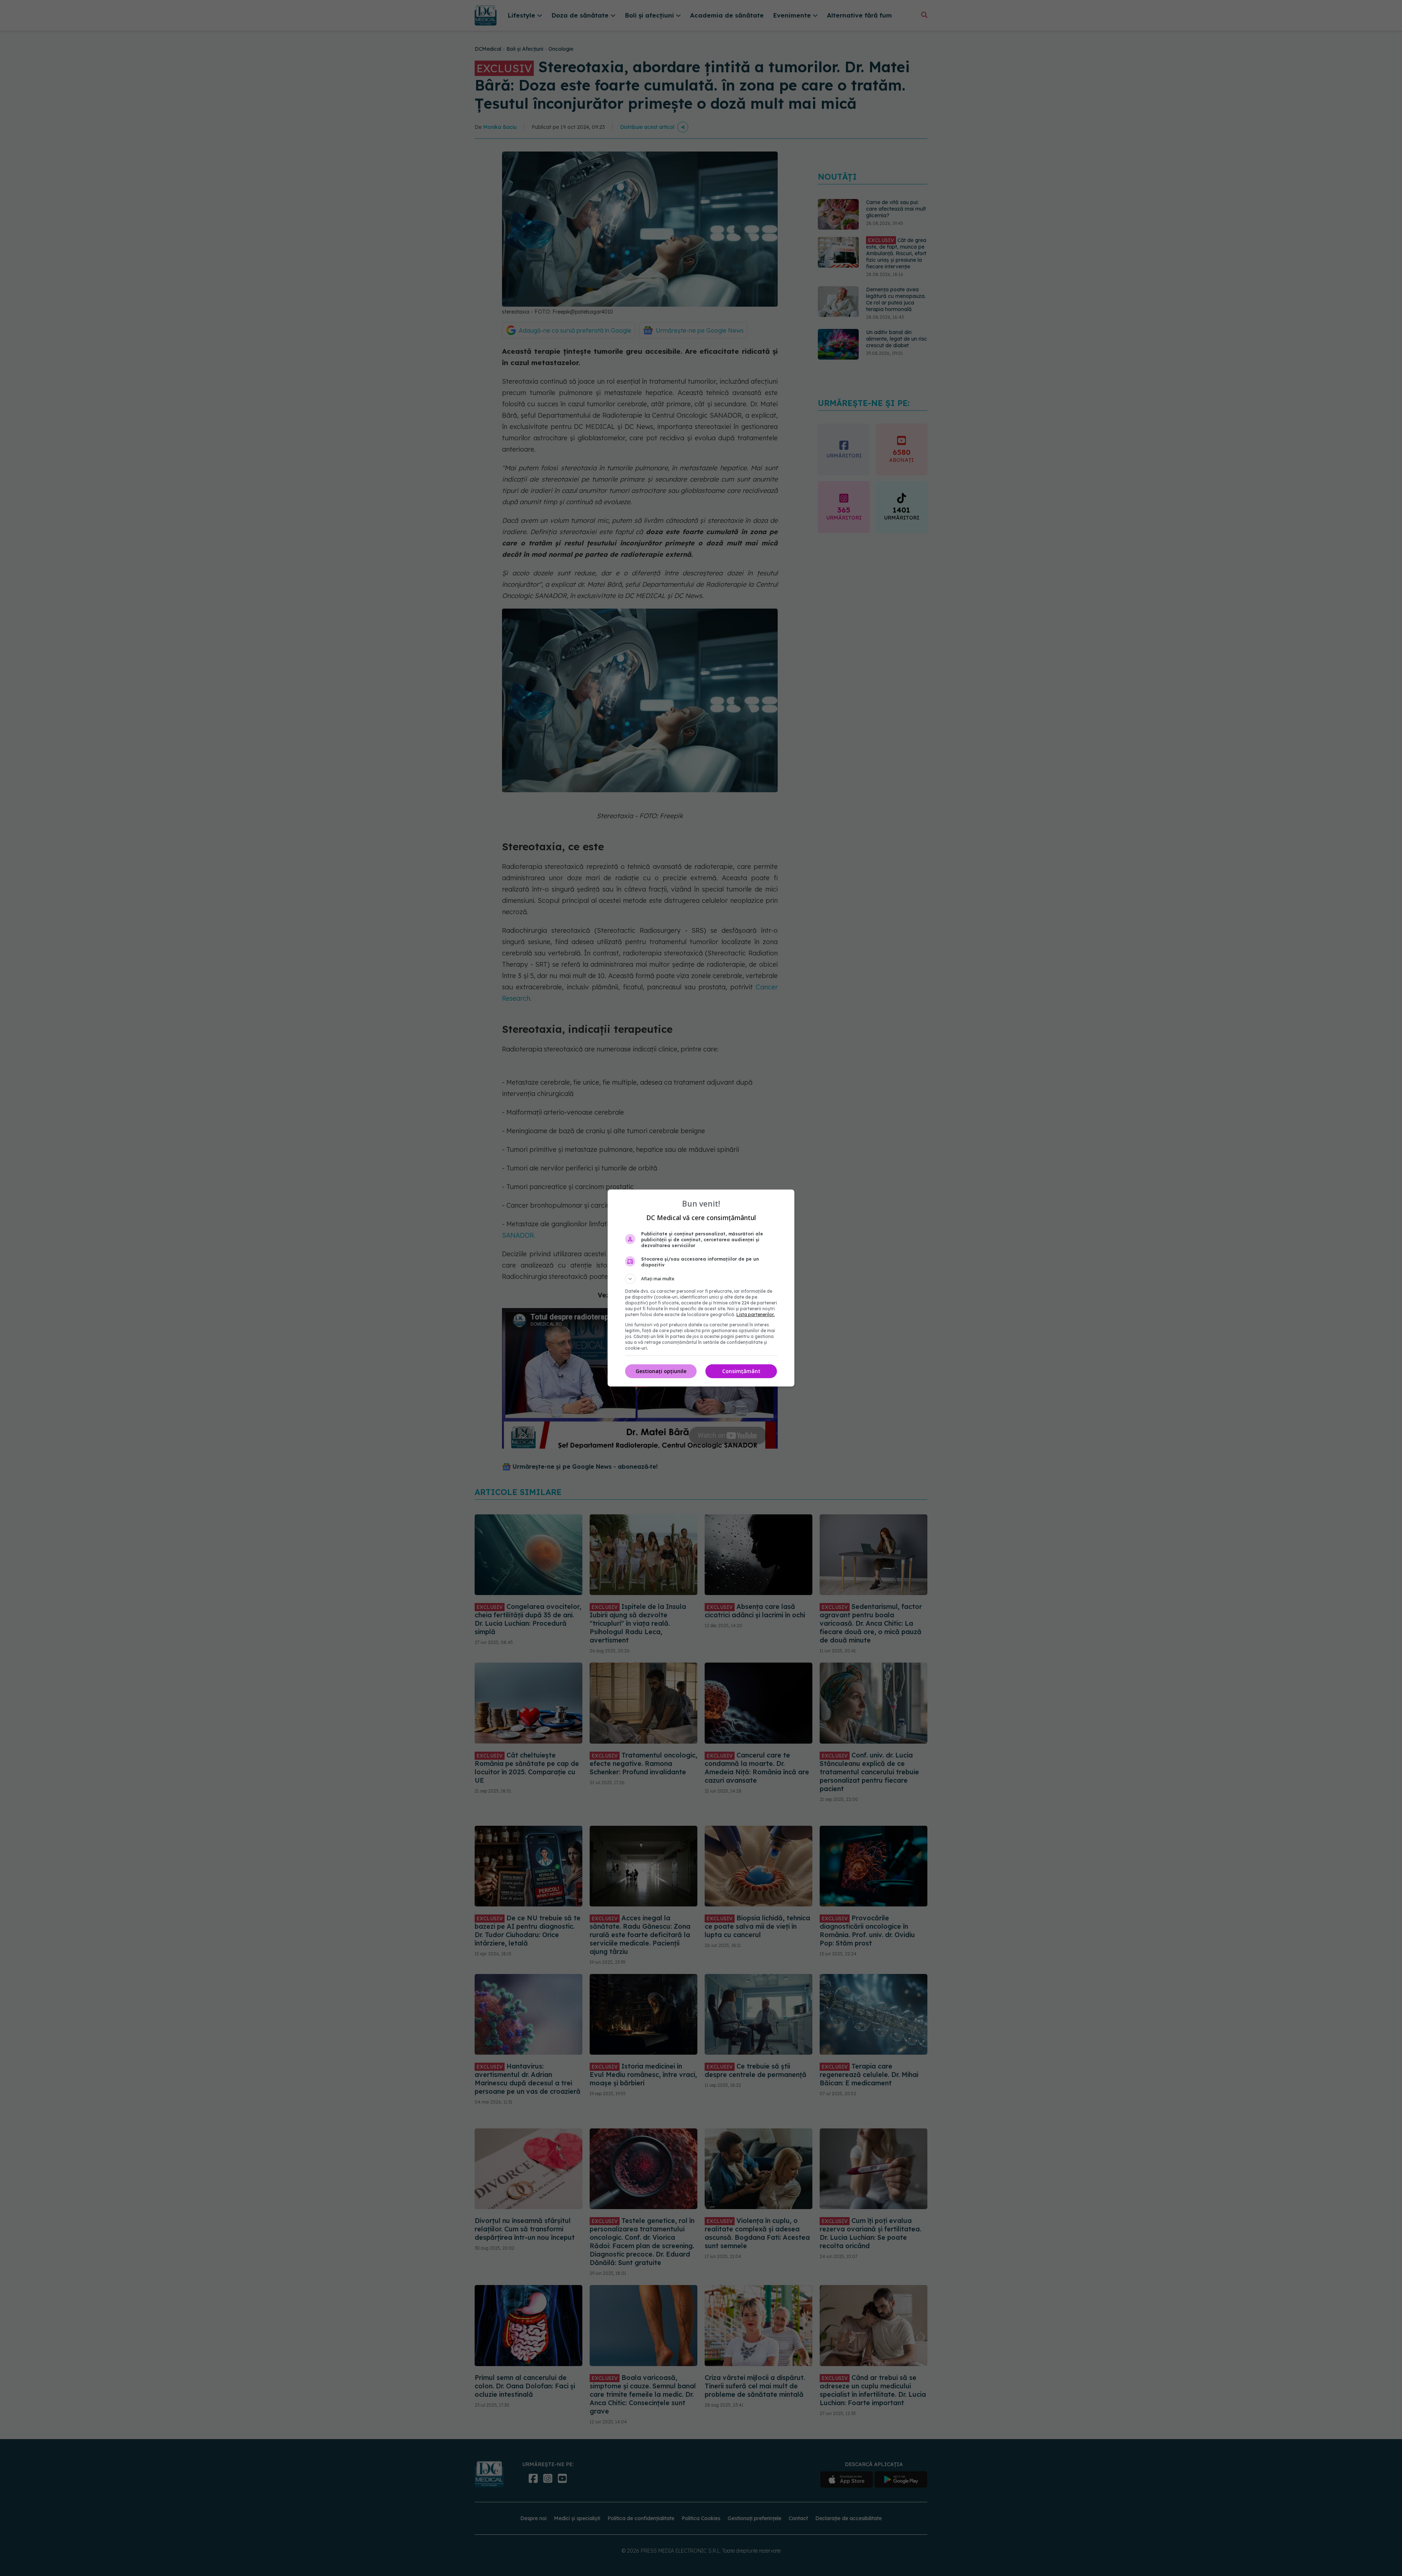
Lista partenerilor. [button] (756, 1314)
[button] (701, 1279)
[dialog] (701, 1288)
